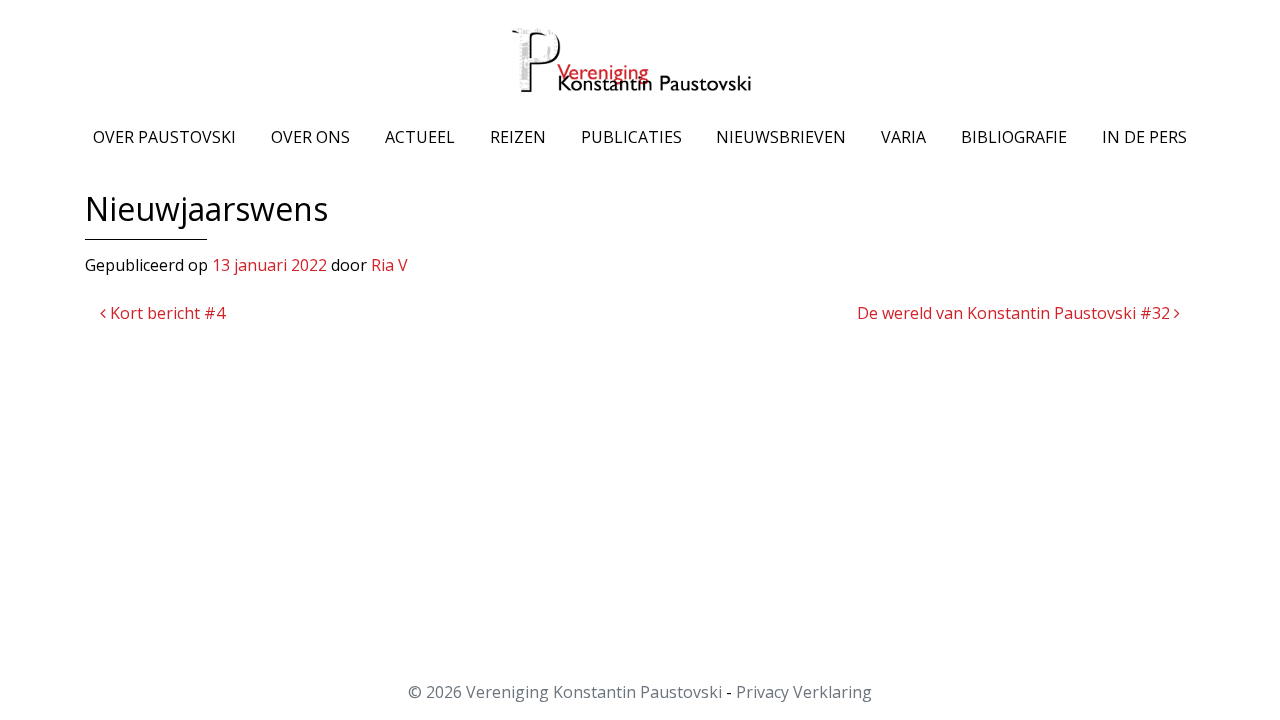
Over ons (310, 137)
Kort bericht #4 (165, 313)
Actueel (420, 137)
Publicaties (631, 137)
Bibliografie (1014, 137)
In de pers (1144, 137)
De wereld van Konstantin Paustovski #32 (1015, 313)
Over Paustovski (164, 137)
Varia (903, 137)
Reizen (518, 137)
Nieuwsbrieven (781, 137)
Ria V (389, 265)
